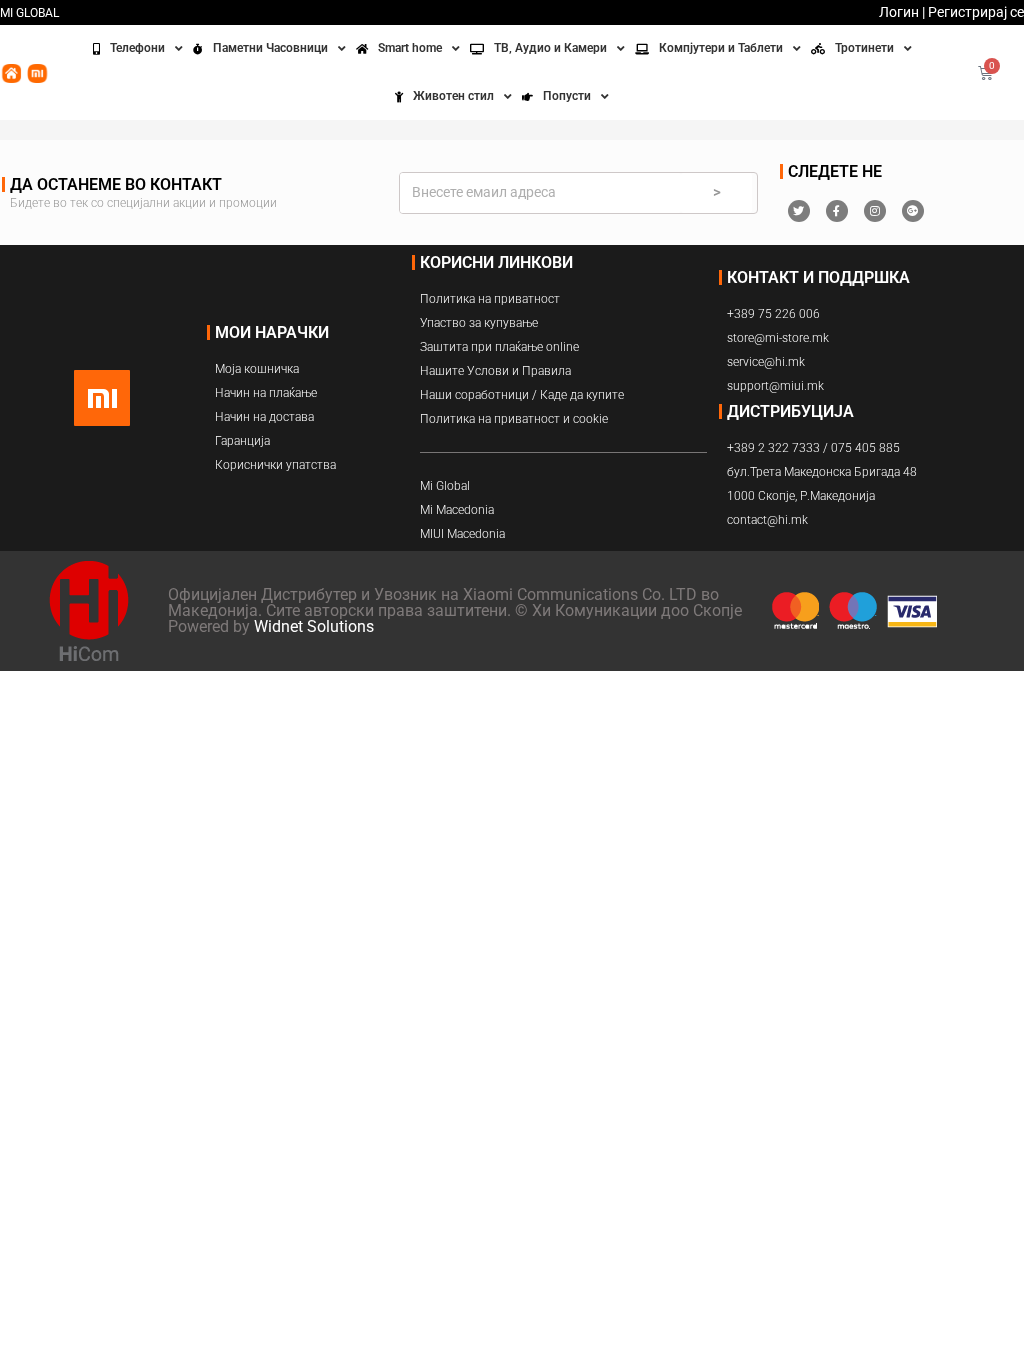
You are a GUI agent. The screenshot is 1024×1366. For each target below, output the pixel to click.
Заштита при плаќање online (499, 347)
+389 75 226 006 (773, 314)
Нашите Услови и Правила (495, 371)
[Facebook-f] (837, 211)
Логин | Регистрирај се (951, 12)
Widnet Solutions (314, 626)
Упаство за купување (479, 323)
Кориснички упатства (275, 465)
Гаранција (242, 441)
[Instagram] (875, 211)
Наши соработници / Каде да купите (522, 395)
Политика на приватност (490, 299)
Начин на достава (264, 417)
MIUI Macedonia (462, 534)
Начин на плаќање (266, 393)
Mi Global (445, 486)
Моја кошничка (257, 369)
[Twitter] (799, 211)
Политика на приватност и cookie (514, 419)
